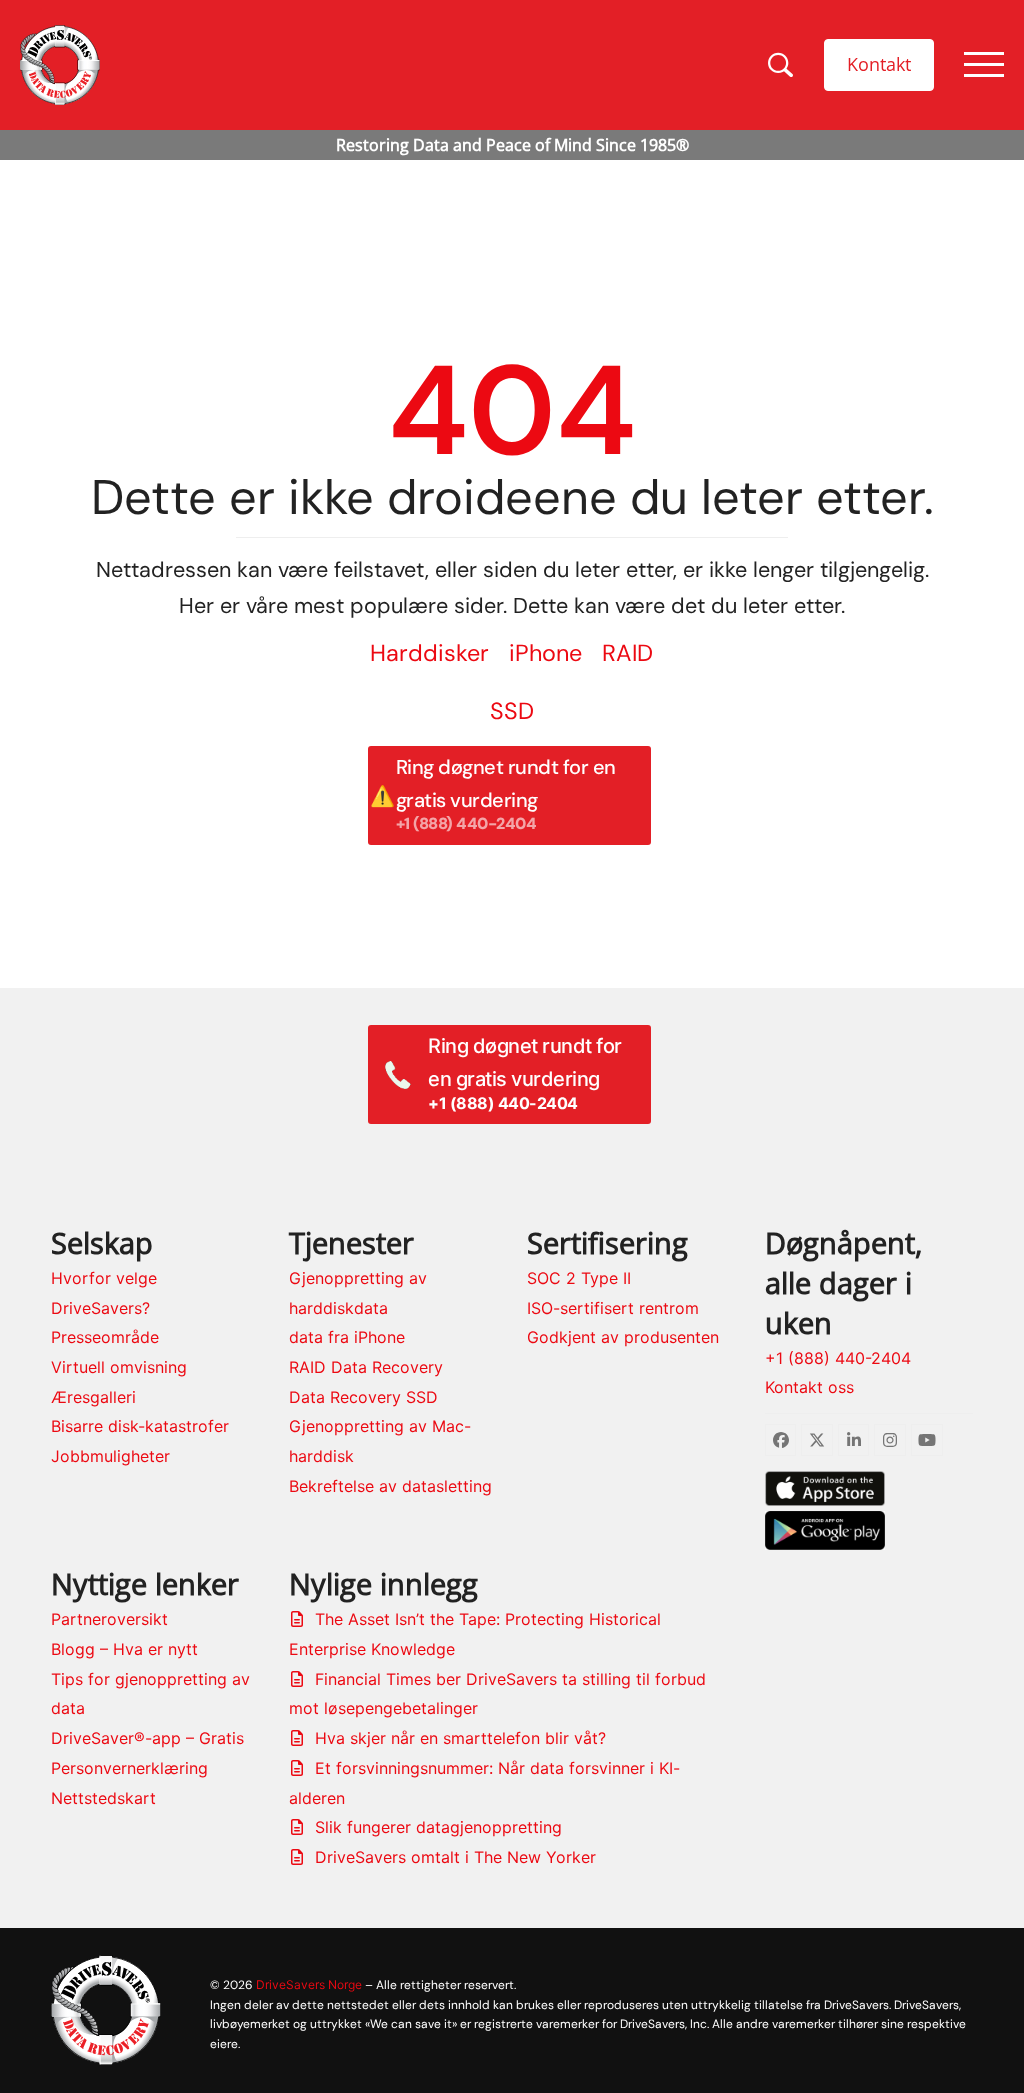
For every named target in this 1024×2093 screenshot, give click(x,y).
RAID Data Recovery (366, 1367)
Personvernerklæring (129, 1768)
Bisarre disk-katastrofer (140, 1426)
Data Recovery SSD (363, 1397)
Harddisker (429, 653)
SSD (512, 711)
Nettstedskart (103, 1798)
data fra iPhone (347, 1337)
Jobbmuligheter (110, 1456)
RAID (627, 653)
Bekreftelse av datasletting (390, 1486)
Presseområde (105, 1337)
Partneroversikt (109, 1619)
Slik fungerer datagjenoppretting (438, 1827)
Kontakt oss (809, 1387)
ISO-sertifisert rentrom (613, 1308)
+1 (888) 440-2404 (838, 1358)
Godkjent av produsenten (623, 1337)
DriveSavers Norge (309, 1984)
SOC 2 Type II (579, 1278)
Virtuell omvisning (119, 1367)
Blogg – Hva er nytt (124, 1649)
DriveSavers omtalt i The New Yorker (455, 1857)
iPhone (545, 653)
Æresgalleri (93, 1397)
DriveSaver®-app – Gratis (147, 1738)
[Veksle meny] (984, 64)
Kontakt (879, 64)
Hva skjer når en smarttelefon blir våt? (460, 1738)
